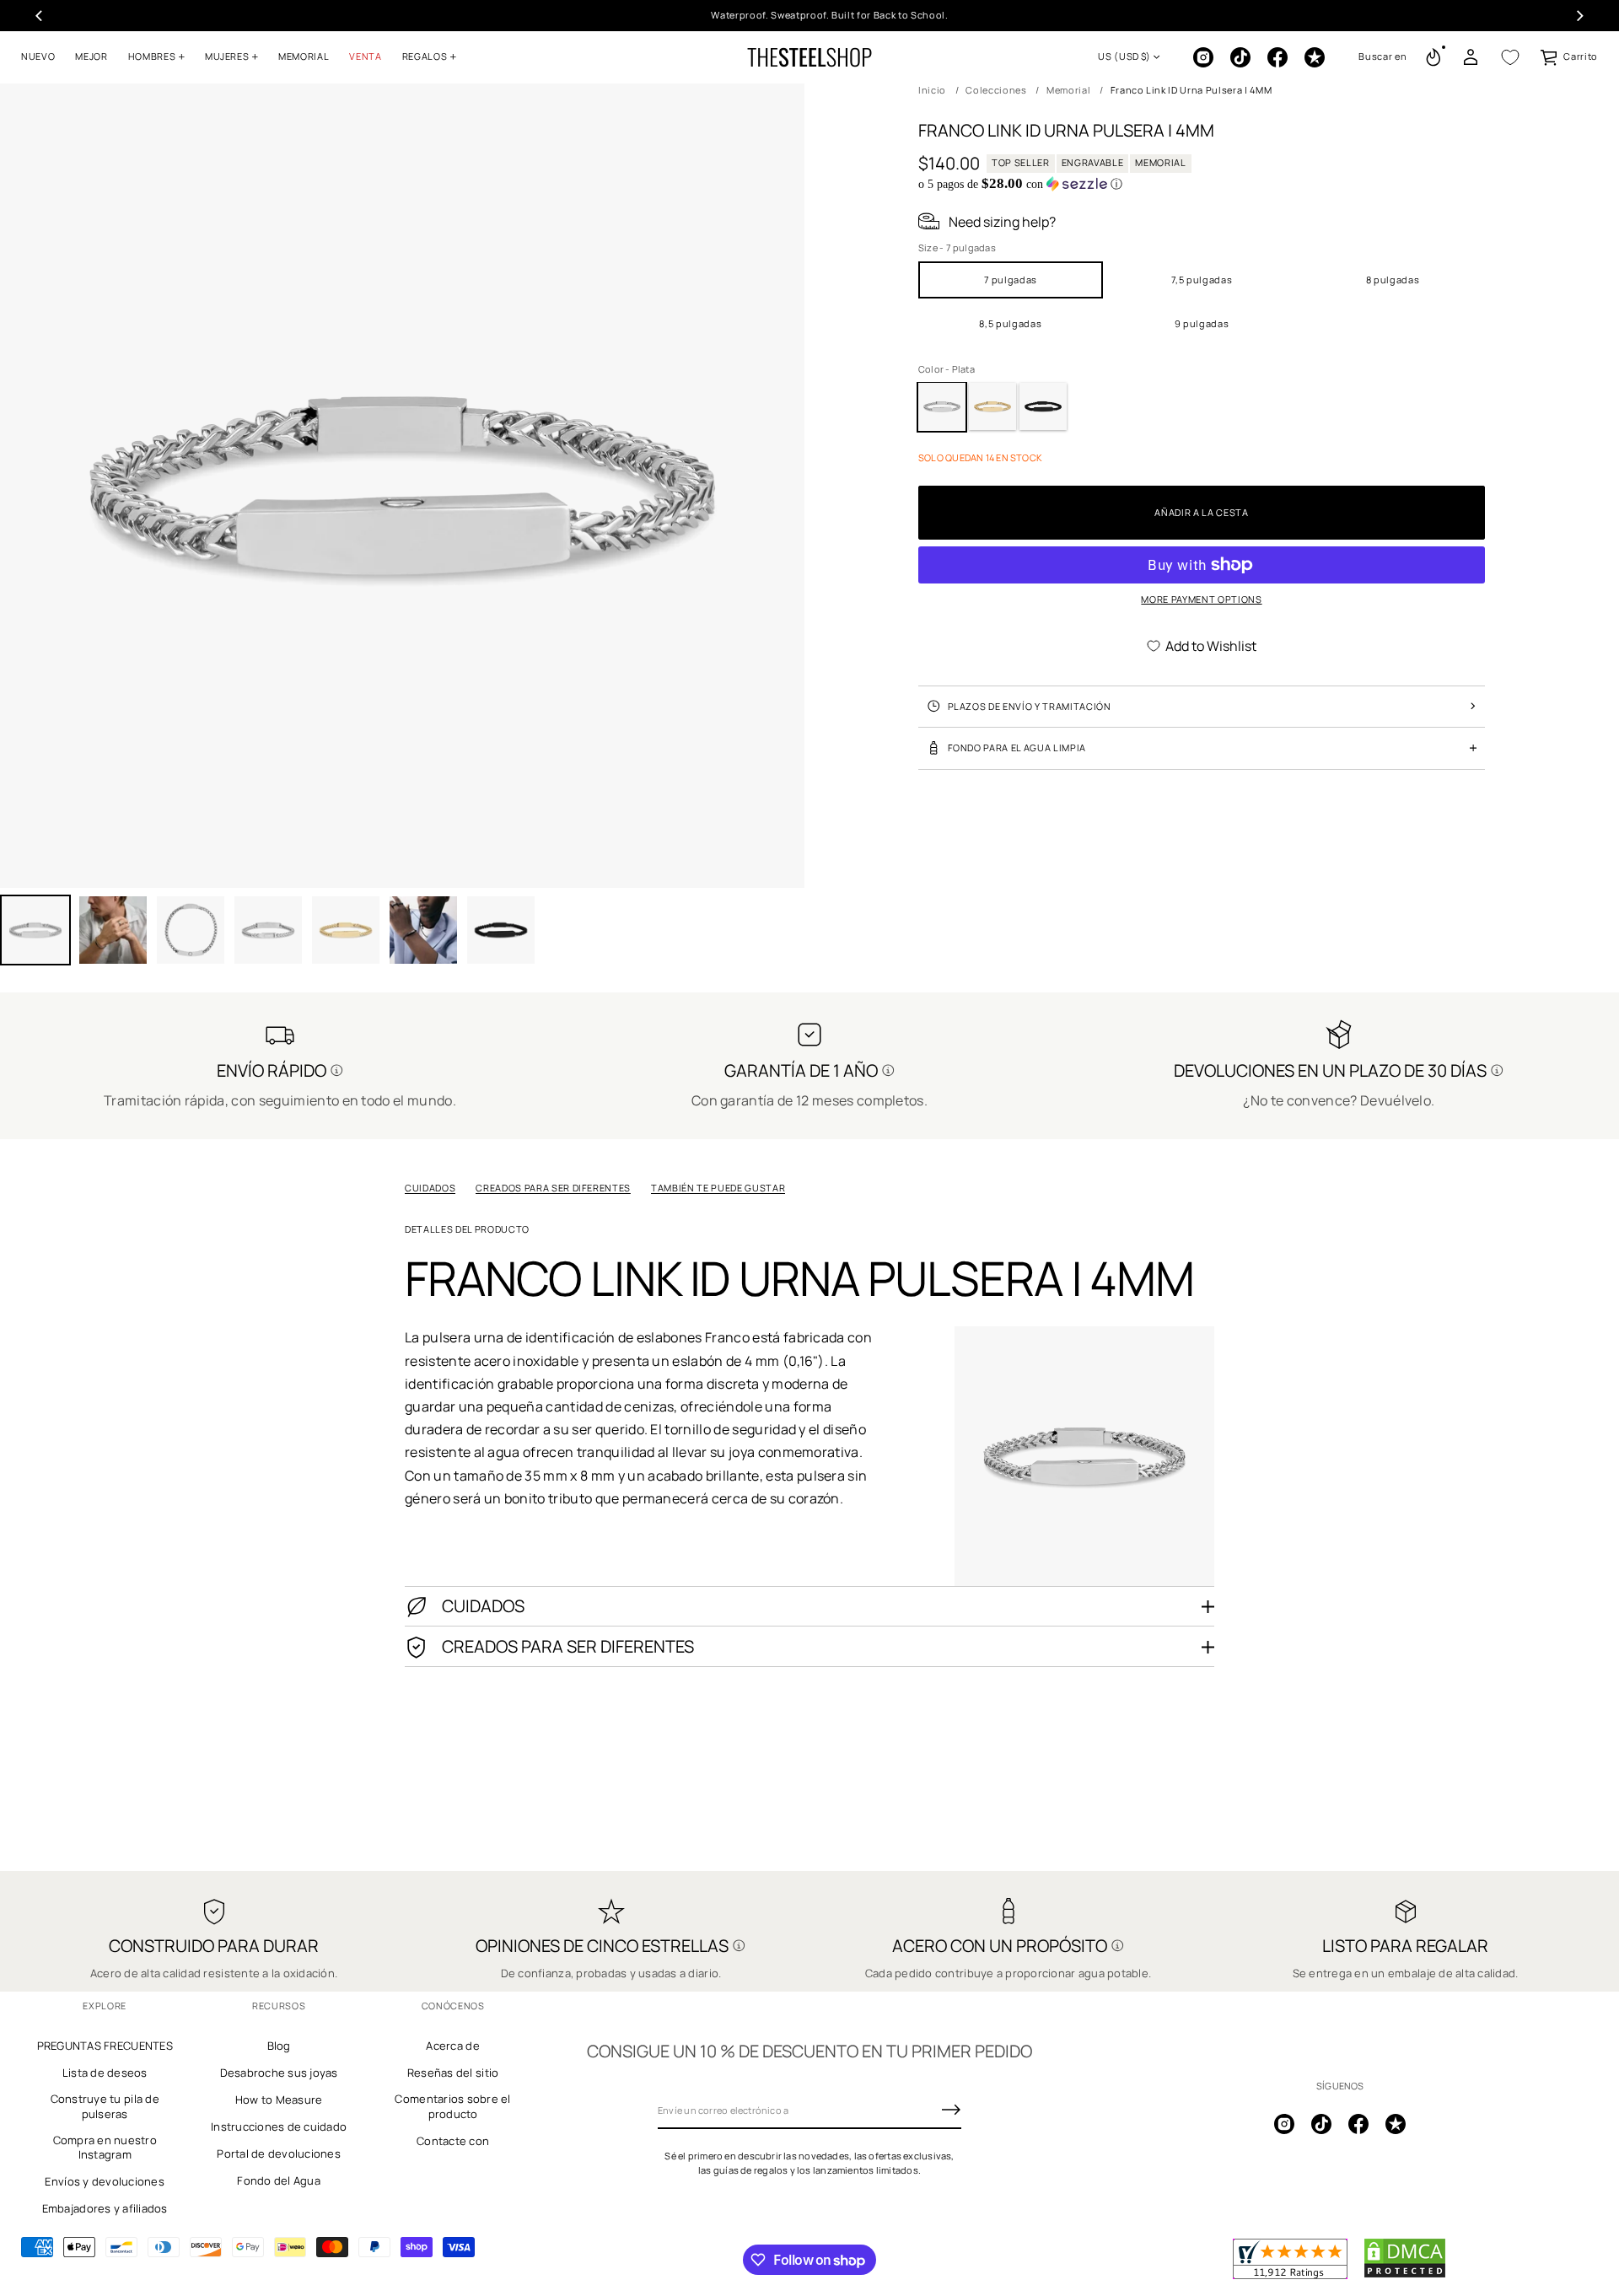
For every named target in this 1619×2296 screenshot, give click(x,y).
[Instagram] (1203, 57)
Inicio (932, 90)
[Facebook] (1277, 57)
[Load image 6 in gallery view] (346, 930)
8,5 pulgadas (1010, 323)
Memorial (1068, 90)
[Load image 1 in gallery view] (35, 930)
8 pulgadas (1393, 279)
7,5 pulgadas (1202, 279)
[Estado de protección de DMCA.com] (1405, 2275)
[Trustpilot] (1315, 57)
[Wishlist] (1510, 57)
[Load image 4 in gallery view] (191, 930)
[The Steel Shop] (809, 57)
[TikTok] (1240, 57)
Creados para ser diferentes (553, 1188)
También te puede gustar (718, 1188)
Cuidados (430, 1188)
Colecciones (996, 90)
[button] (1382, 57)
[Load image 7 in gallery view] (423, 930)
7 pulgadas (1011, 279)
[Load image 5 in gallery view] (268, 930)
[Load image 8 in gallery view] (501, 930)
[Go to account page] (1471, 57)
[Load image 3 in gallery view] (113, 930)
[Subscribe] (951, 2110)
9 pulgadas (1202, 323)
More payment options (1201, 599)
